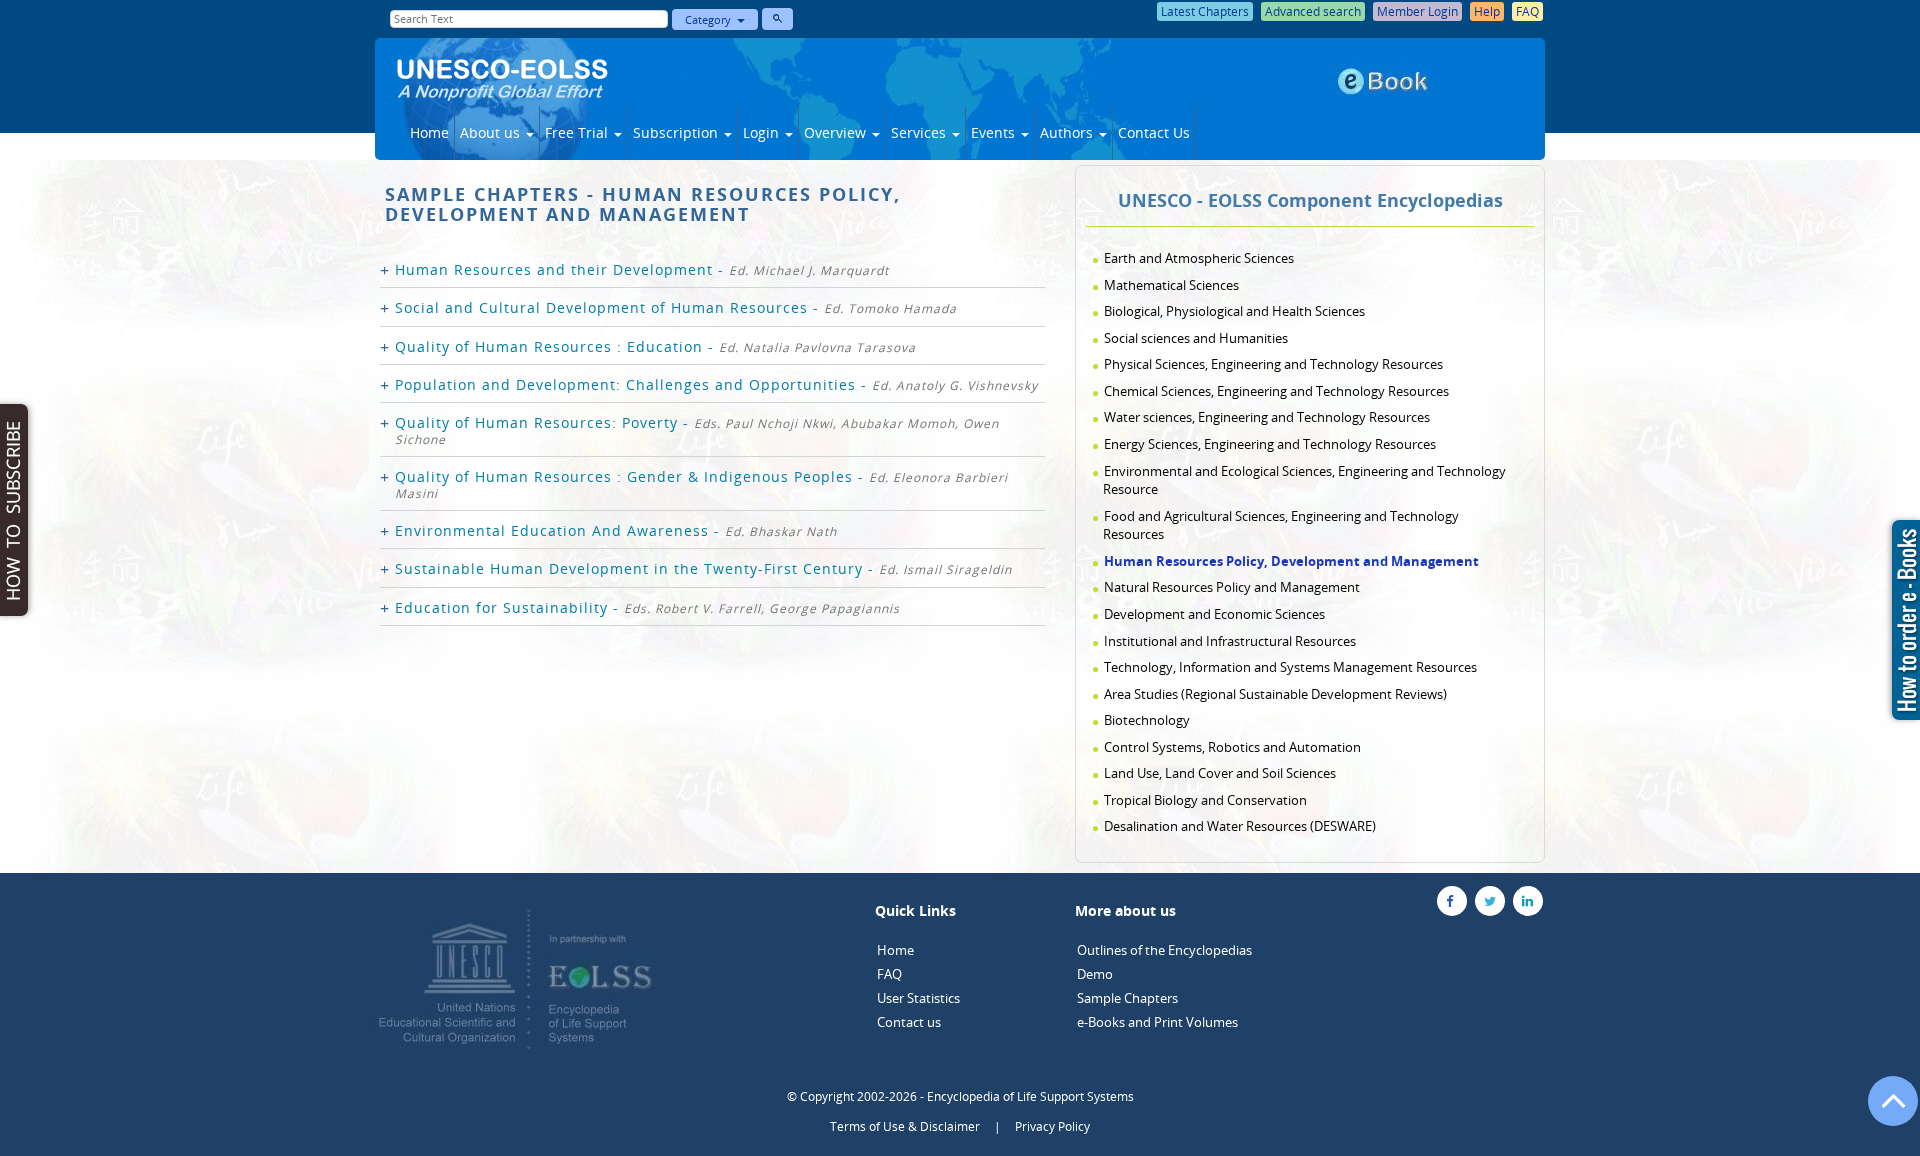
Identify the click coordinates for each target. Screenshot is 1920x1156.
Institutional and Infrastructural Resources (1230, 641)
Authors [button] (1068, 132)
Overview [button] (837, 132)
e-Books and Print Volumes (1157, 1022)
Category (711, 19)
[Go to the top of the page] (1884, 1111)
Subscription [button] (677, 132)
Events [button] (995, 132)
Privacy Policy (1052, 1126)
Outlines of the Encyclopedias (1164, 950)
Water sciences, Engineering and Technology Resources (1267, 417)
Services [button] (920, 132)
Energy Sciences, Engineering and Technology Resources (1270, 444)
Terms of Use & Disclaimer (905, 1126)
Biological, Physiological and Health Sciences (1234, 311)
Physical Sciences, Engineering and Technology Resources (1273, 364)
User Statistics (918, 998)
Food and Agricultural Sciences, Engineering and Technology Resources (1281, 525)
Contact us (909, 1022)
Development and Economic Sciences (1214, 614)
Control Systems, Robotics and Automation (1232, 747)
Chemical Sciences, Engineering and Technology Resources (1276, 391)
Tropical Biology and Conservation (1205, 800)
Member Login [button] (1417, 11)
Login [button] (763, 132)
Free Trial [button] (578, 132)
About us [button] (492, 132)
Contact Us (1154, 132)
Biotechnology (1147, 720)
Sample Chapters (1127, 998)
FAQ (889, 974)
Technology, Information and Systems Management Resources (1290, 667)
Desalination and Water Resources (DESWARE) (1240, 826)
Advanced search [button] (1313, 11)
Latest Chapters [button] (1205, 11)
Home (429, 132)
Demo (1095, 974)
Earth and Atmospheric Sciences (1199, 258)
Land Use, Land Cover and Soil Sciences (1220, 773)
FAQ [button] (1527, 11)
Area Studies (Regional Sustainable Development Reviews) (1275, 694)
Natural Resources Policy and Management (1232, 587)
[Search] (777, 19)
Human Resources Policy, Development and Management (1291, 561)
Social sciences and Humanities (1196, 338)
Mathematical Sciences (1171, 285)
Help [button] (1487, 11)
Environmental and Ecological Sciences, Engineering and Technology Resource (1304, 480)
